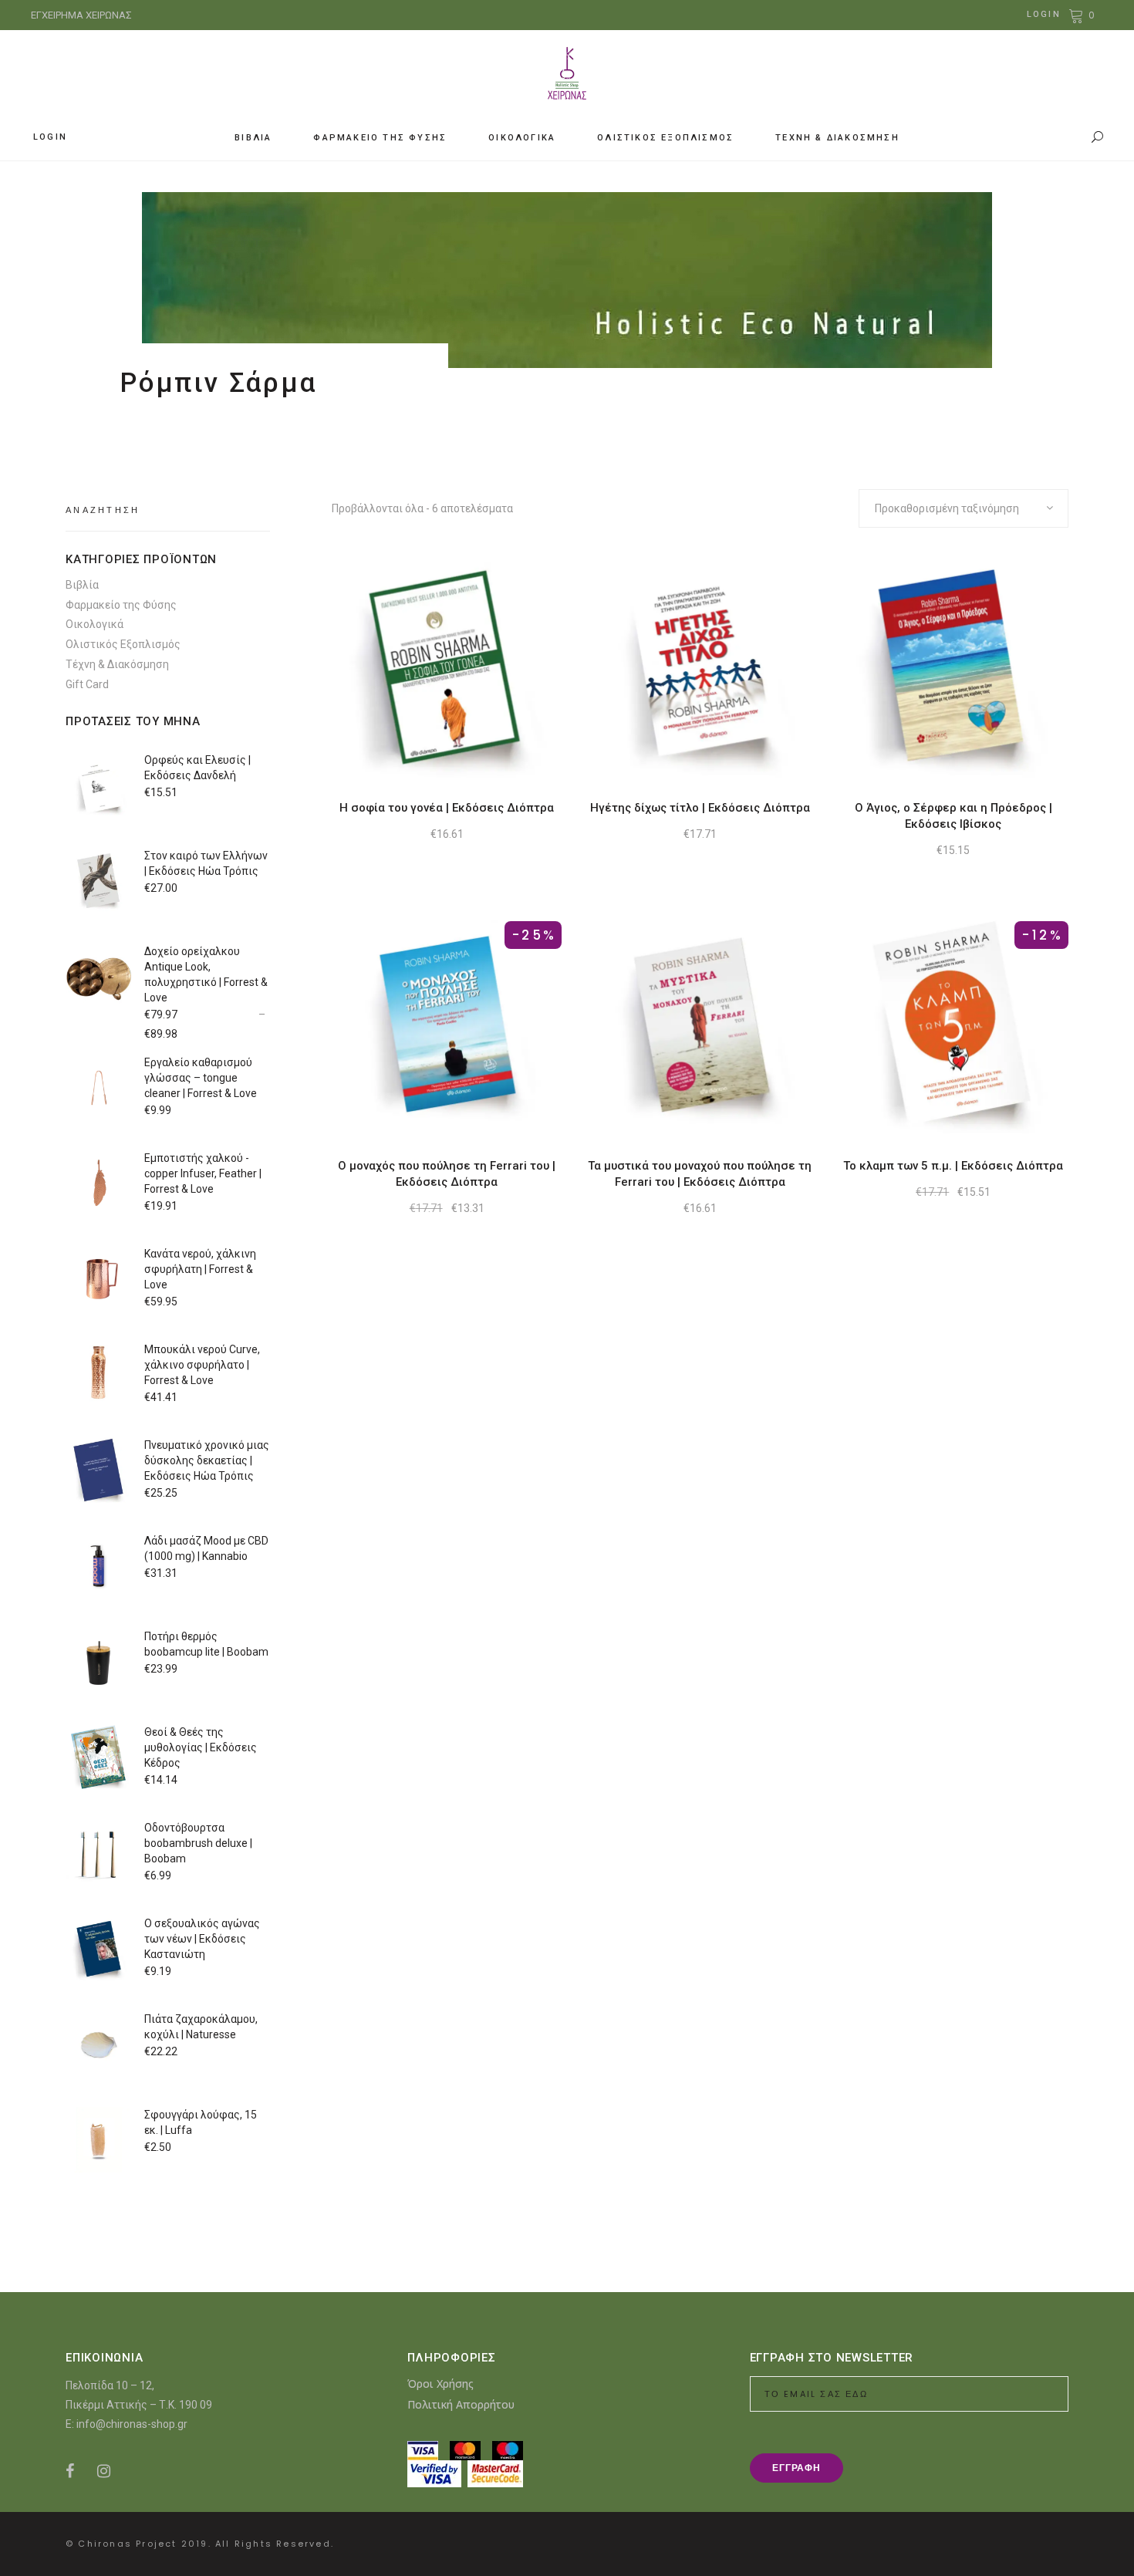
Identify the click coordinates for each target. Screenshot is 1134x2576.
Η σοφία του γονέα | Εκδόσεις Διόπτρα (447, 808)
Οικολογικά (94, 624)
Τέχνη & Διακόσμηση (117, 664)
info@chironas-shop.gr (132, 2424)
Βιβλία (82, 585)
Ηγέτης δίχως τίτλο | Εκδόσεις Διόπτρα (700, 808)
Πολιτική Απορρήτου (461, 2404)
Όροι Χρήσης (440, 2384)
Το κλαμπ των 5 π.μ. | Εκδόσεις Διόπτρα (953, 1166)
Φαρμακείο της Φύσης (121, 605)
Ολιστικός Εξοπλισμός (123, 644)
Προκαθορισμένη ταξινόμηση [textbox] (947, 508)
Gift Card (87, 684)
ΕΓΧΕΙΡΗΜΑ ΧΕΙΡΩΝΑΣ (81, 15)
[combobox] (964, 508)
